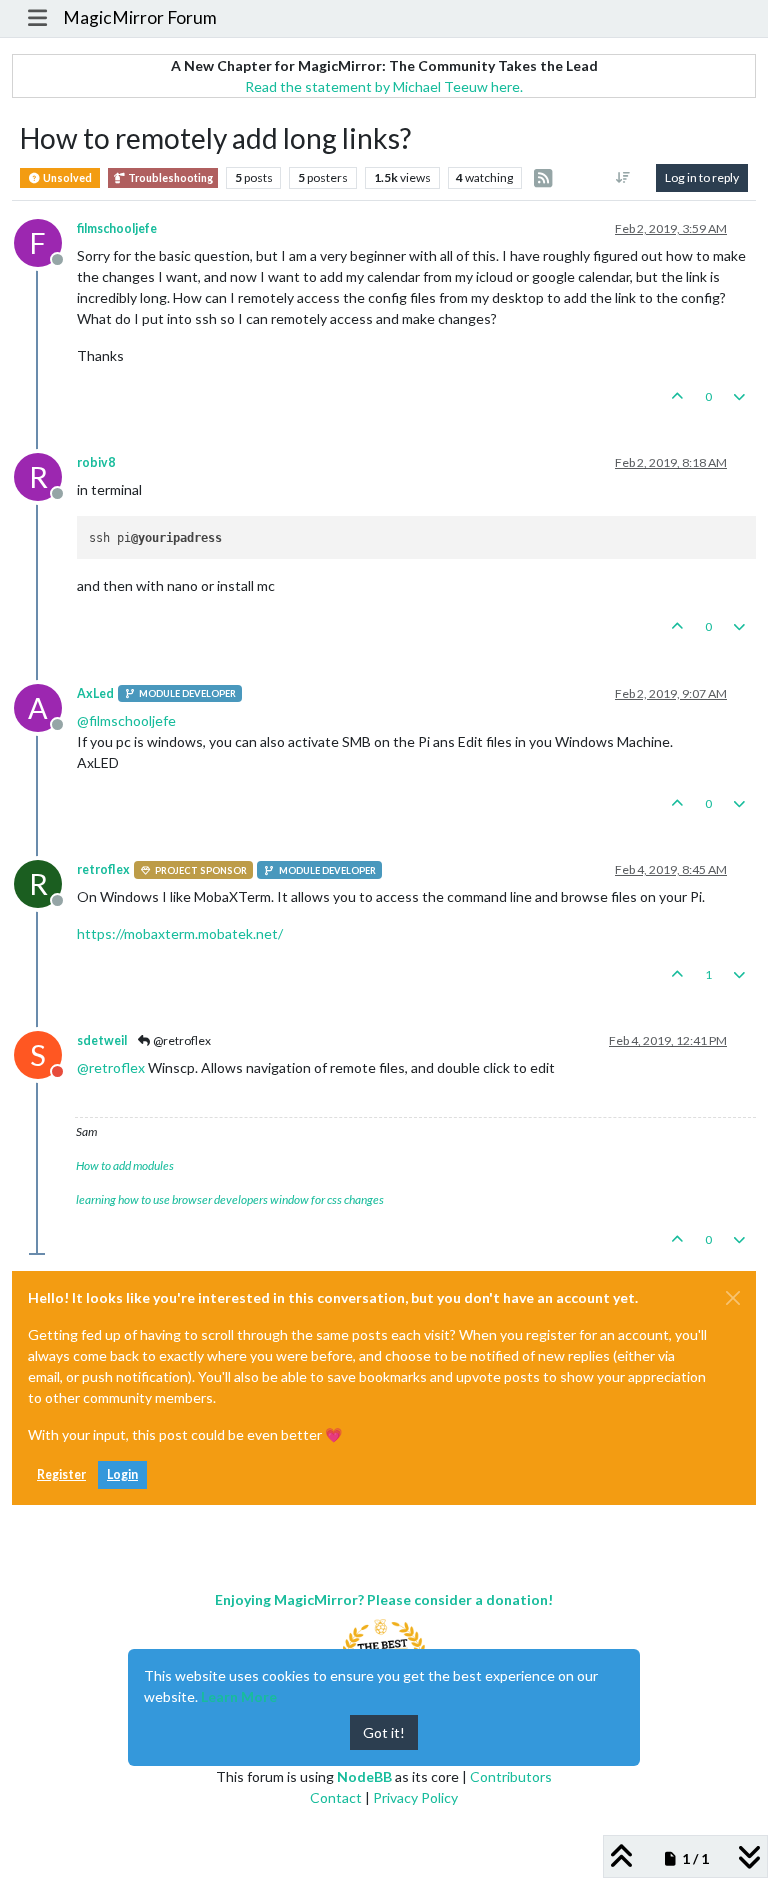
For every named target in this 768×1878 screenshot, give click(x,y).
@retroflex (181, 1040)
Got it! (384, 1732)
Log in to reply (702, 177)
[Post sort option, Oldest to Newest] (623, 178)
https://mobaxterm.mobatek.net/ (180, 933)
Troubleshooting (169, 178)
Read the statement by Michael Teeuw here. (384, 86)
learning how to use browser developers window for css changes (230, 1199)
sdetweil (102, 1040)
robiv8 (96, 462)
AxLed (95, 693)
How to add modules (125, 1165)
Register (61, 1474)
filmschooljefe (117, 228)
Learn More (239, 1696)
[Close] (733, 1298)
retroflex (103, 869)
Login (122, 1474)
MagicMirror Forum (140, 17)
